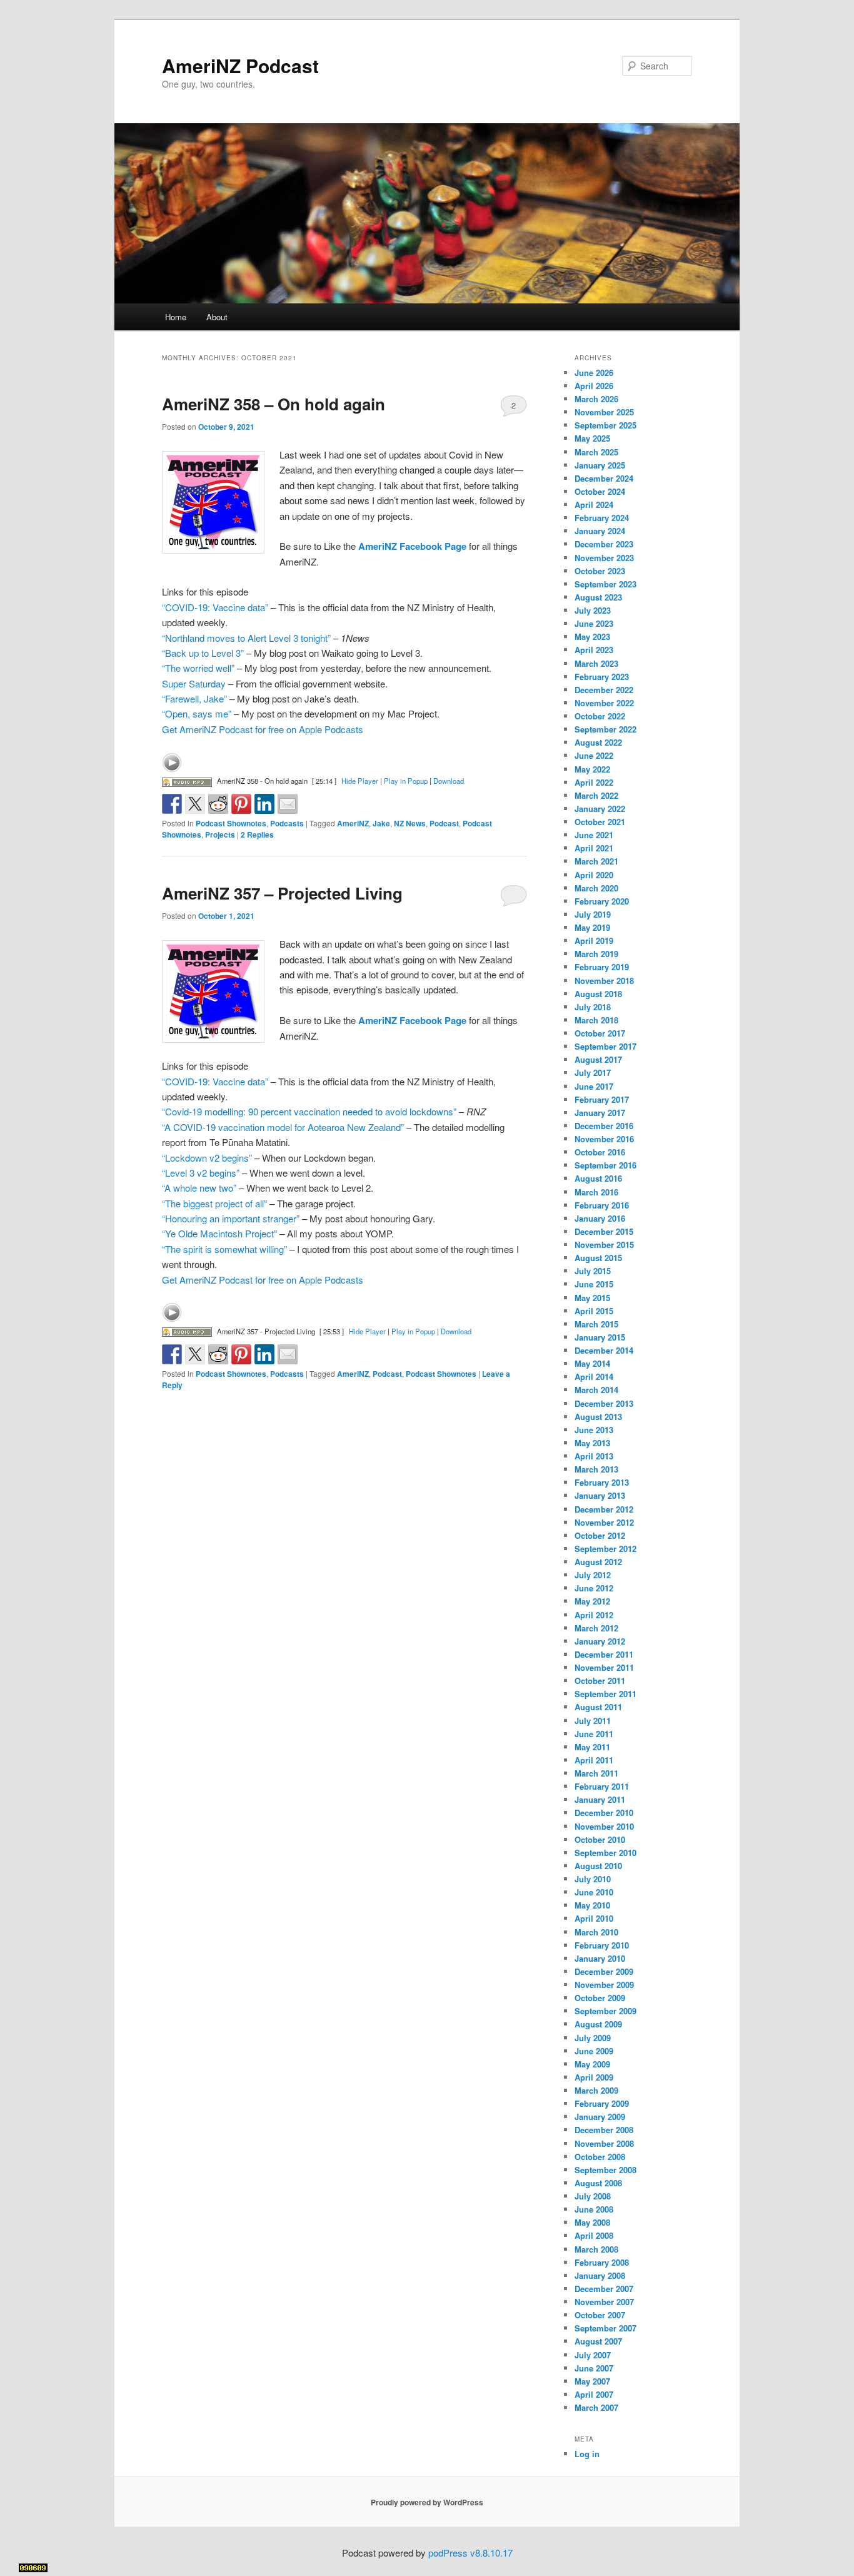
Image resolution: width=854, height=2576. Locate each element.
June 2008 (594, 2209)
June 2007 (594, 2368)
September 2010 (605, 1853)
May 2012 (592, 1601)
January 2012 (600, 1641)
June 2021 (594, 835)
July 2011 (593, 1721)
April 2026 (594, 386)
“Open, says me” (197, 713)
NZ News (410, 823)
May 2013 (592, 1443)
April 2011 (594, 1760)
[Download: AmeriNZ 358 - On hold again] (187, 781)
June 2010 (594, 1892)
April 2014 (594, 1377)
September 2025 (605, 425)
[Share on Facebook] (172, 804)
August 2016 (598, 1178)
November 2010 (604, 1826)
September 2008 (605, 2170)
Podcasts (287, 823)
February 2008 (602, 2262)
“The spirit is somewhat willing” (224, 1249)
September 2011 (605, 1694)
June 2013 (594, 1430)
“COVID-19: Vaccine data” (215, 607)
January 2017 (600, 1113)
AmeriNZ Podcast (240, 65)
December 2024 (604, 478)
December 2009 (604, 1971)
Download (449, 781)
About (217, 317)
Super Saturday (194, 683)
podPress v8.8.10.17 (470, 2553)
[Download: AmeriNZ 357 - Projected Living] (187, 1331)
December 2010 (604, 1813)
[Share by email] (288, 804)
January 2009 (600, 2117)
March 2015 (596, 1324)
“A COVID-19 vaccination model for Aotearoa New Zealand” (283, 1127)
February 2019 (602, 967)
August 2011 (598, 1707)
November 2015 (604, 1245)
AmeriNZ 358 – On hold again (274, 404)
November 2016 (604, 1139)
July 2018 (593, 1007)
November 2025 (604, 412)
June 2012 (594, 1588)
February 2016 (602, 1205)
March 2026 (596, 399)
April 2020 (594, 875)
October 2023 (600, 571)
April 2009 (594, 2077)
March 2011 (596, 1773)
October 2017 (600, 1033)
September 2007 (605, 2328)
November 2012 (604, 1522)
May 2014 (592, 1363)
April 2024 (594, 505)
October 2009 (600, 1998)
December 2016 (604, 1126)
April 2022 (594, 782)
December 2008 (604, 2130)
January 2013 (600, 1495)
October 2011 (600, 1681)
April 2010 (594, 1918)
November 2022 (604, 703)
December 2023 (604, 544)
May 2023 (592, 636)
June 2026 (594, 373)
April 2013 (594, 1456)
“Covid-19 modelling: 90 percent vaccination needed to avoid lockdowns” (309, 1111)
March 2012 (596, 1628)
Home (176, 317)
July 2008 (593, 2196)
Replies (257, 834)
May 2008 (592, 2222)
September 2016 (605, 1165)
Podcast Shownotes (231, 823)
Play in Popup (406, 781)
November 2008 (604, 2143)
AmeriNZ (353, 823)
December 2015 (604, 1231)
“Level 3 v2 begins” (201, 1173)
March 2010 (596, 1932)
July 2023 (593, 610)
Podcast (444, 823)
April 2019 (594, 941)
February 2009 (602, 2103)
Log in (587, 2454)
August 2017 (598, 1059)
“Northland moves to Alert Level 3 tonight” (246, 638)
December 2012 (604, 1509)
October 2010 (600, 1839)
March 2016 (596, 1192)
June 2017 (594, 1086)
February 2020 (602, 901)
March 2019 (596, 954)
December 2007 (604, 2289)
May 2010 (592, 1905)
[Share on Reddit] (218, 804)
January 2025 (600, 465)
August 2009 (598, 2024)
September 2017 (605, 1046)
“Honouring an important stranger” (231, 1218)
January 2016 (600, 1218)
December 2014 (604, 1350)
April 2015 (594, 1311)
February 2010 (602, 1945)
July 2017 (593, 1072)
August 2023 (598, 597)
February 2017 (602, 1099)
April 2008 (594, 2235)
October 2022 (600, 716)
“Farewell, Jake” (194, 698)
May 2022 (592, 769)
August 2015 (598, 1258)
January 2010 (600, 1958)
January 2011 (600, 1799)
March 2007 (596, 2407)
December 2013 (604, 1403)
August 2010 (598, 1866)
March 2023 (596, 663)
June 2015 (594, 1284)
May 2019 (592, 927)
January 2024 (600, 531)
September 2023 (605, 584)
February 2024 (602, 518)
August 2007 (598, 2341)
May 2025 (592, 438)
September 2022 (605, 729)
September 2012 (605, 1549)
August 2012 (598, 1562)
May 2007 (592, 2381)
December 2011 (604, 1654)
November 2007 (604, 2302)
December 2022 (604, 690)
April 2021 (594, 848)
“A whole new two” (199, 1188)
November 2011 (604, 1667)
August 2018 (598, 994)
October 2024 (600, 491)
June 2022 (594, 755)
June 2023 (594, 623)
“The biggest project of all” (214, 1203)
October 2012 (600, 1535)
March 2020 (596, 888)
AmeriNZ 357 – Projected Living (282, 893)
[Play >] (172, 763)
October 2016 (600, 1152)
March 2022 (596, 795)
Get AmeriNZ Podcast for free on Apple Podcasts (263, 729)
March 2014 (596, 1390)
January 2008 (600, 2275)
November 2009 (604, 1985)
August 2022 (598, 742)
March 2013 (596, 1469)
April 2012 (594, 1615)
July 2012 (593, 1575)
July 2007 (593, 2355)
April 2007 (594, 2394)
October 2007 (600, 2315)
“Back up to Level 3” (203, 653)
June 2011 (594, 1734)
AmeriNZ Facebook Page (412, 546)
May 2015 (592, 1298)
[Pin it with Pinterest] (241, 804)
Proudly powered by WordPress (427, 2502)
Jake (381, 823)
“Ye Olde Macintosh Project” (219, 1233)
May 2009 (592, 2064)
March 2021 (596, 861)
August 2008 (598, 2183)
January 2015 (600, 1337)
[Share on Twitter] (195, 804)
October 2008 (600, 2157)
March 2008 (596, 2249)
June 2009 (594, 2051)
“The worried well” (198, 668)
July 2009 (593, 2038)
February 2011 (602, 1786)
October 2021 (600, 822)
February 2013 (602, 1482)
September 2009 (605, 2011)
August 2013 (598, 1417)
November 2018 (604, 981)
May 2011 (592, 1747)
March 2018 (596, 1020)
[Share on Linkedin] (264, 804)
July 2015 (593, 1271)
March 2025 (596, 452)
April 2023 (594, 650)
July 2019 (593, 914)
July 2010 (593, 1879)
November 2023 (604, 558)
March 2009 (596, 2090)
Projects (220, 834)
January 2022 (600, 809)
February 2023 (602, 677)
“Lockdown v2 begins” (207, 1158)
